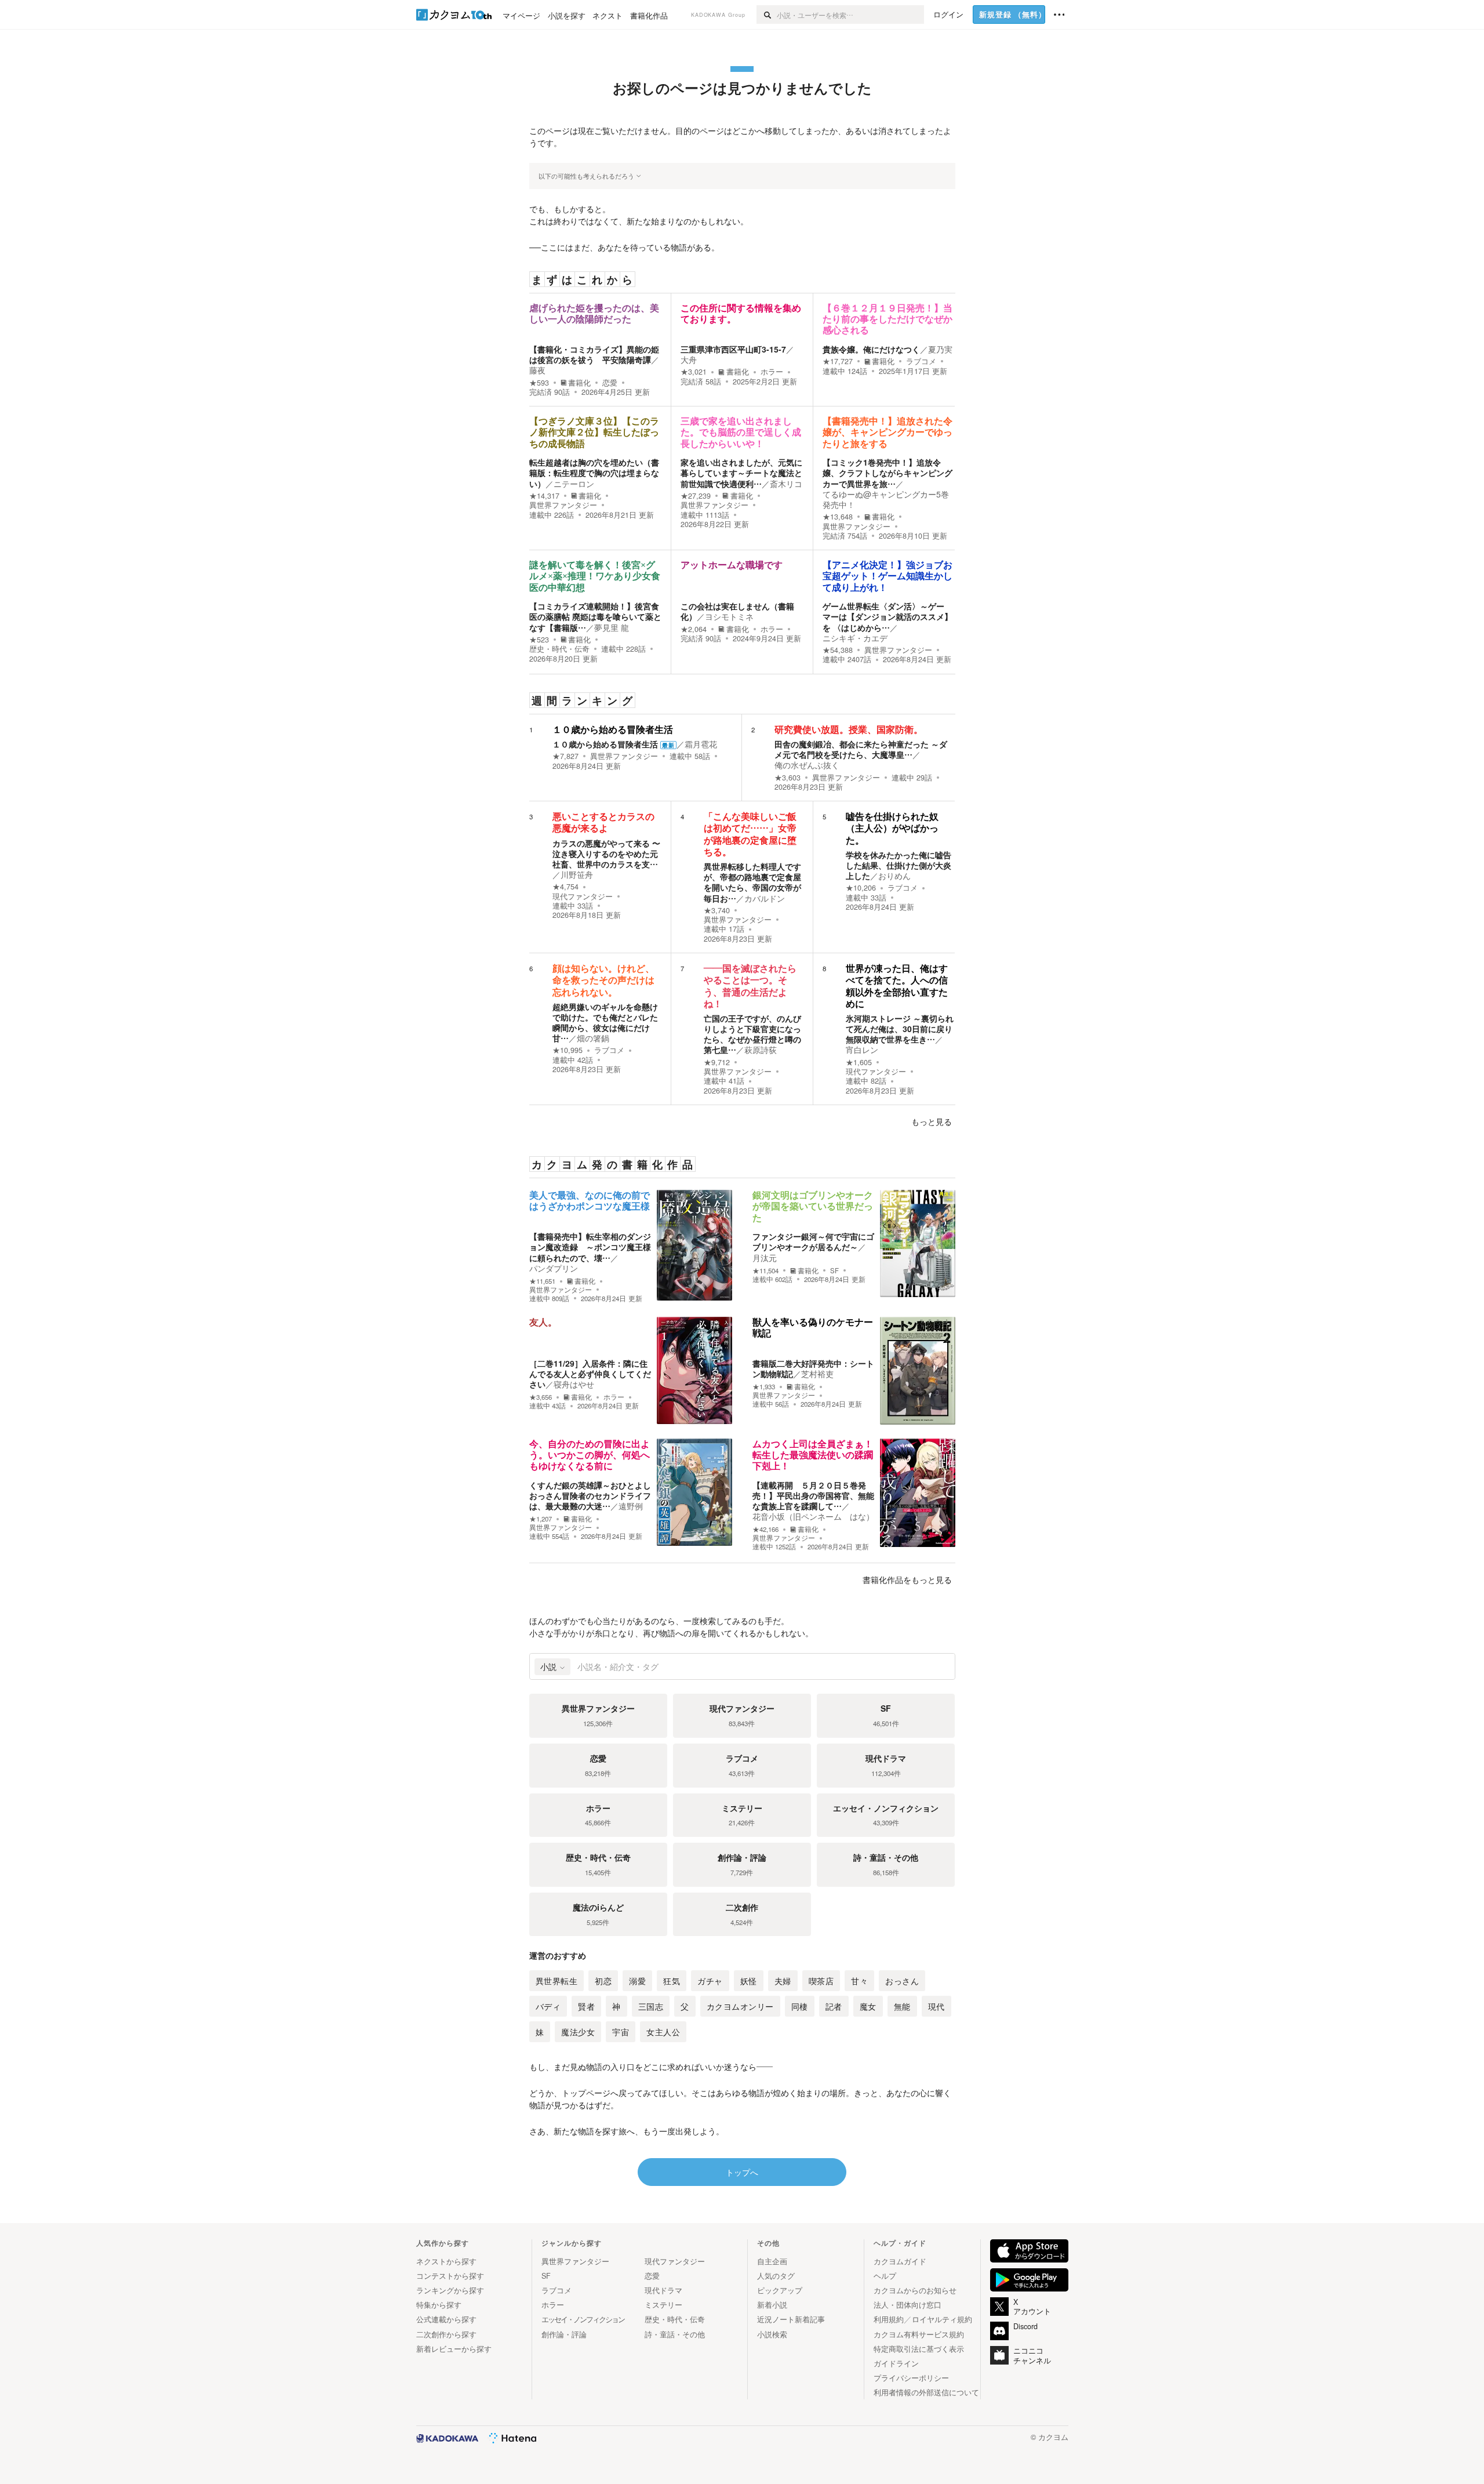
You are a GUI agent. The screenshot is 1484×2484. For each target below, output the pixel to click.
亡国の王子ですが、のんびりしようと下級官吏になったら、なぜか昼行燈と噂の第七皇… (752, 1034)
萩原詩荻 (761, 1049)
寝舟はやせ (574, 1384)
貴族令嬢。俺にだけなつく (871, 349)
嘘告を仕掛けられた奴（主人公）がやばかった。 (892, 828)
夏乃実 (940, 349)
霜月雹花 (701, 744)
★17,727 (838, 361)
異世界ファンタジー (563, 505)
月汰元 (765, 1258)
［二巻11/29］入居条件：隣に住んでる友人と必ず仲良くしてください (590, 1374)
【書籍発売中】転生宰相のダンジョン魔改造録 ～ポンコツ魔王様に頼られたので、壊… (590, 1247)
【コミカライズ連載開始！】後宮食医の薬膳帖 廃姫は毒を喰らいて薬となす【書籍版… (595, 616)
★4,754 (565, 887)
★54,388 (838, 650)
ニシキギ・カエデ (855, 638)
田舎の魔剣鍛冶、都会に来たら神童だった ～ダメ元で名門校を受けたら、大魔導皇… (861, 749)
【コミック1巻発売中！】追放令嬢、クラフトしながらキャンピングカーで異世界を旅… (888, 473)
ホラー (772, 372)
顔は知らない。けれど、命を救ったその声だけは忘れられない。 (603, 980)
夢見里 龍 (612, 627)
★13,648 (838, 517)
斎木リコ (786, 484)
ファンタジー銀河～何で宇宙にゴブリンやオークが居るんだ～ (813, 1241)
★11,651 (542, 1281)
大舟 (689, 359)
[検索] (767, 14)
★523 (539, 640)
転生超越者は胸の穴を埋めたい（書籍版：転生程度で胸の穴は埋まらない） (594, 473)
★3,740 (717, 910)
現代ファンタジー (583, 896)
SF (834, 1270)
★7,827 (565, 756)
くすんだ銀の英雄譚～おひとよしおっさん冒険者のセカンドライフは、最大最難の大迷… (590, 1495)
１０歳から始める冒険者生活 (613, 730)
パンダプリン (554, 1268)
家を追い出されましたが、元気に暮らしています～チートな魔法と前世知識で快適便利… (741, 473)
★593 (539, 383)
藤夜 (537, 370)
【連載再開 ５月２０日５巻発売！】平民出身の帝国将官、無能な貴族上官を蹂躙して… (813, 1495)
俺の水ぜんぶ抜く (807, 765)
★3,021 (694, 372)
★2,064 (694, 629)
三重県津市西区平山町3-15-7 (733, 349)
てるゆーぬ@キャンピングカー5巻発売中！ (886, 499)
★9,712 (717, 1062)
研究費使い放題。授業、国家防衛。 (849, 730)
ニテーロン (574, 484)
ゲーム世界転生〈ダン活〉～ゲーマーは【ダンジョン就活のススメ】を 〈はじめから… (888, 616)
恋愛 (610, 383)
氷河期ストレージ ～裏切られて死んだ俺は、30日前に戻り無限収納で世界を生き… (900, 1029)
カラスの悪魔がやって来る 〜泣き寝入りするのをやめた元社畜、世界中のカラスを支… (606, 854)
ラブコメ (921, 361)
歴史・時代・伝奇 (559, 649)
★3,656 (541, 1397)
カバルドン (765, 898)
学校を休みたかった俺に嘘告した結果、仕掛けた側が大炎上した (899, 865)
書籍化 (579, 383)
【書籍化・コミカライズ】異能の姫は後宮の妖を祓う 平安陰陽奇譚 (594, 354)
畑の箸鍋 (593, 1038)
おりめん (894, 876)
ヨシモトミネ (729, 616)
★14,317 (544, 496)
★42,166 (765, 1529)
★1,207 (541, 1519)
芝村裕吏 (817, 1374)
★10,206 (861, 888)
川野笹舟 (577, 874)
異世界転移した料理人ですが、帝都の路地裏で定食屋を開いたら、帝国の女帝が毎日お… (752, 882)
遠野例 (631, 1506)
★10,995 (568, 1050)
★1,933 (764, 1387)
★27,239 (696, 496)
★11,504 (765, 1271)
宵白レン (862, 1049)
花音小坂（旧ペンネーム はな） (813, 1516)
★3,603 (788, 778)
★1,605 (859, 1062)
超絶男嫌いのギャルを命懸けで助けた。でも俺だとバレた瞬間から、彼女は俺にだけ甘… (605, 1023)
